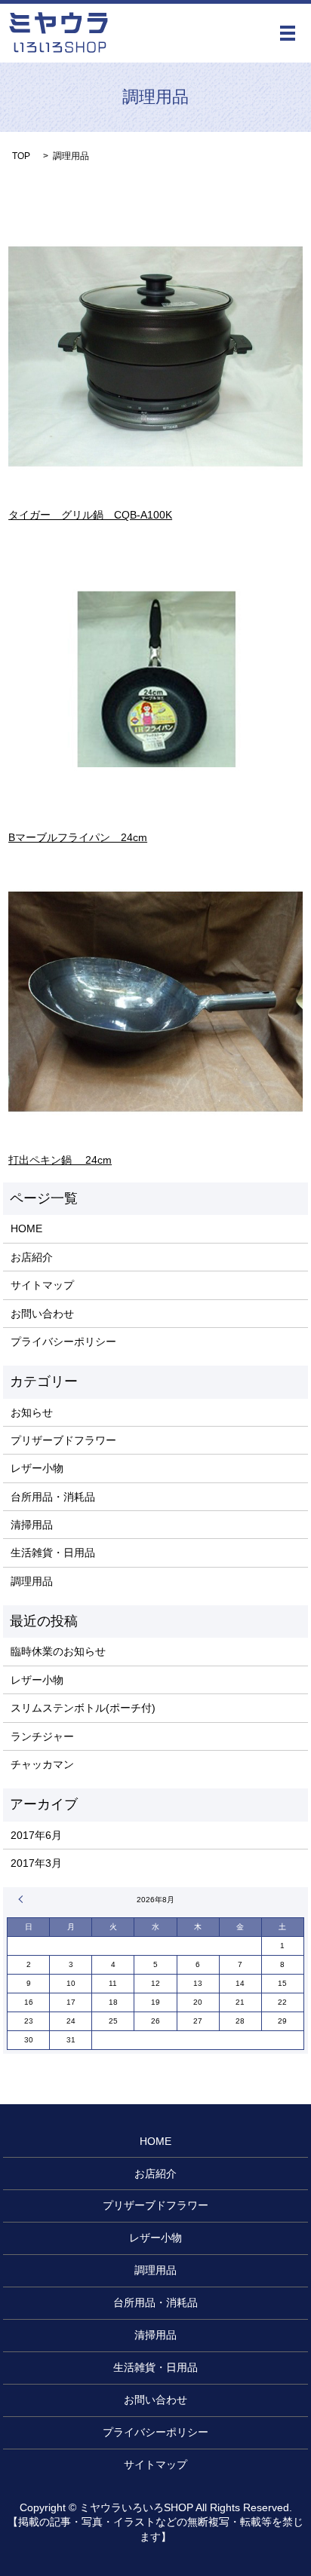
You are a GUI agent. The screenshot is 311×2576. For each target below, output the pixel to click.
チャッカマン (42, 1764)
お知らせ (32, 1412)
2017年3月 (36, 1863)
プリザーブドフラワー (63, 1440)
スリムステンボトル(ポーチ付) (83, 1708)
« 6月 (23, 1899)
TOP (21, 156)
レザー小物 (37, 1468)
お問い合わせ (42, 1314)
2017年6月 (36, 1835)
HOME (26, 1228)
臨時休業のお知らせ (58, 1651)
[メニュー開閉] (288, 33)
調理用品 (32, 1581)
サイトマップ (42, 1285)
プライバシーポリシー (63, 1342)
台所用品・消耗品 (53, 1497)
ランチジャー (42, 1736)
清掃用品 (32, 1525)
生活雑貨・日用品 (53, 1553)
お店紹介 (32, 1257)
